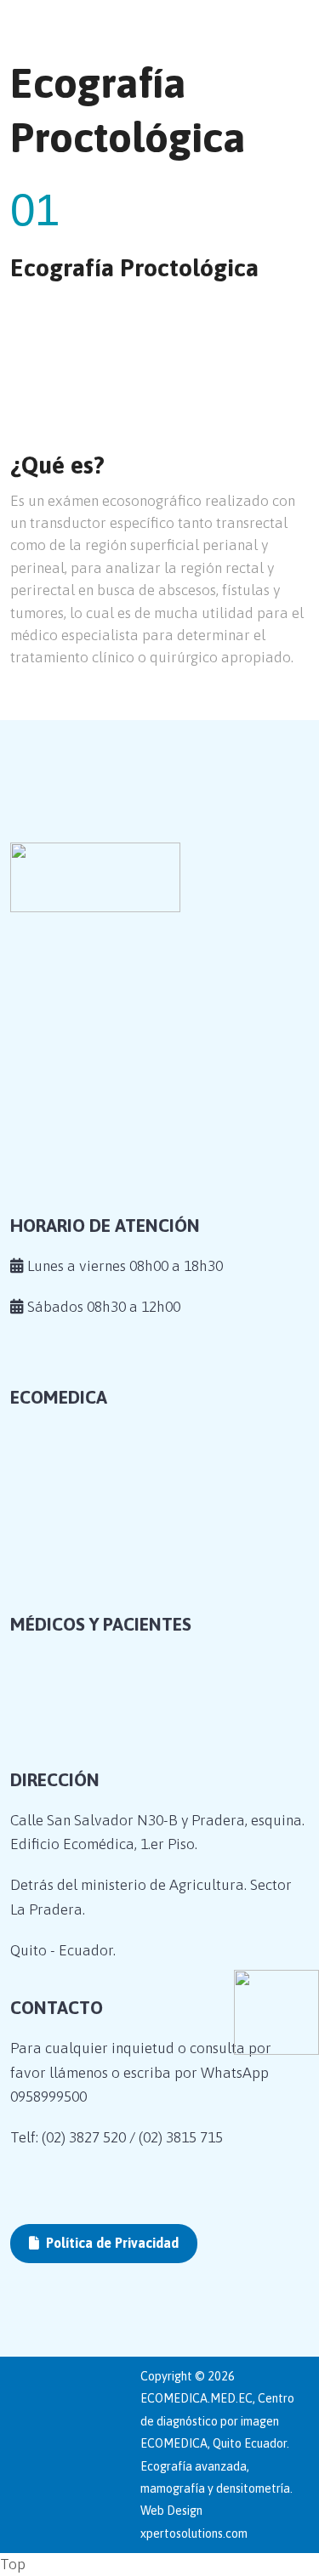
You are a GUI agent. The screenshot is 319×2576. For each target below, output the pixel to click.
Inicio (50, 1523)
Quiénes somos (80, 1548)
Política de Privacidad (111, 2243)
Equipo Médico (82, 1575)
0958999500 (48, 2097)
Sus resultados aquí (96, 1775)
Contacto (62, 1653)
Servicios (62, 1601)
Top (13, 2564)
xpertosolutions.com (194, 2533)
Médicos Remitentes (97, 1749)
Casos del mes (77, 1626)
